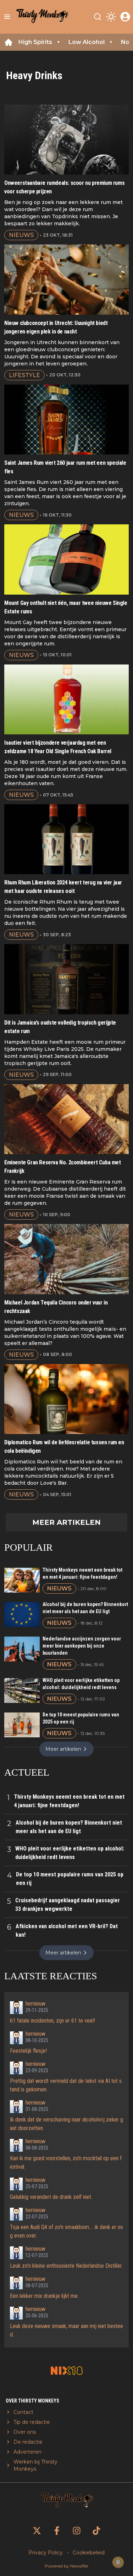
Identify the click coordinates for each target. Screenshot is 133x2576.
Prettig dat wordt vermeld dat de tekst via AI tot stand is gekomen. (66, 2085)
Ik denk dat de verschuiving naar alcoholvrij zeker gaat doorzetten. (66, 2124)
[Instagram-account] (77, 2531)
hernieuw (35, 2004)
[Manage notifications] (118, 2562)
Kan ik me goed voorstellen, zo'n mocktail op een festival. (66, 2163)
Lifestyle (24, 375)
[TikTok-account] (96, 2531)
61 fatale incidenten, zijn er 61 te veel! (52, 2021)
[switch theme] (111, 17)
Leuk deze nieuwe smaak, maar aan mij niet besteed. (66, 2330)
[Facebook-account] (57, 2531)
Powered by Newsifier (67, 2566)
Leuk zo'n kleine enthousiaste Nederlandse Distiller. (66, 2266)
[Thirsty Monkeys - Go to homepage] (42, 17)
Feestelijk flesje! (28, 2051)
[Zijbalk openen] (7, 17)
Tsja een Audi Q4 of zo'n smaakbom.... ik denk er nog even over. (66, 2231)
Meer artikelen (66, 1522)
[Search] (98, 17)
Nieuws (21, 235)
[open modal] (125, 17)
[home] (9, 42)
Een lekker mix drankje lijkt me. (44, 2296)
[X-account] (37, 2531)
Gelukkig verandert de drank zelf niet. (51, 2197)
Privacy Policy (46, 2553)
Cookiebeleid (89, 2553)
